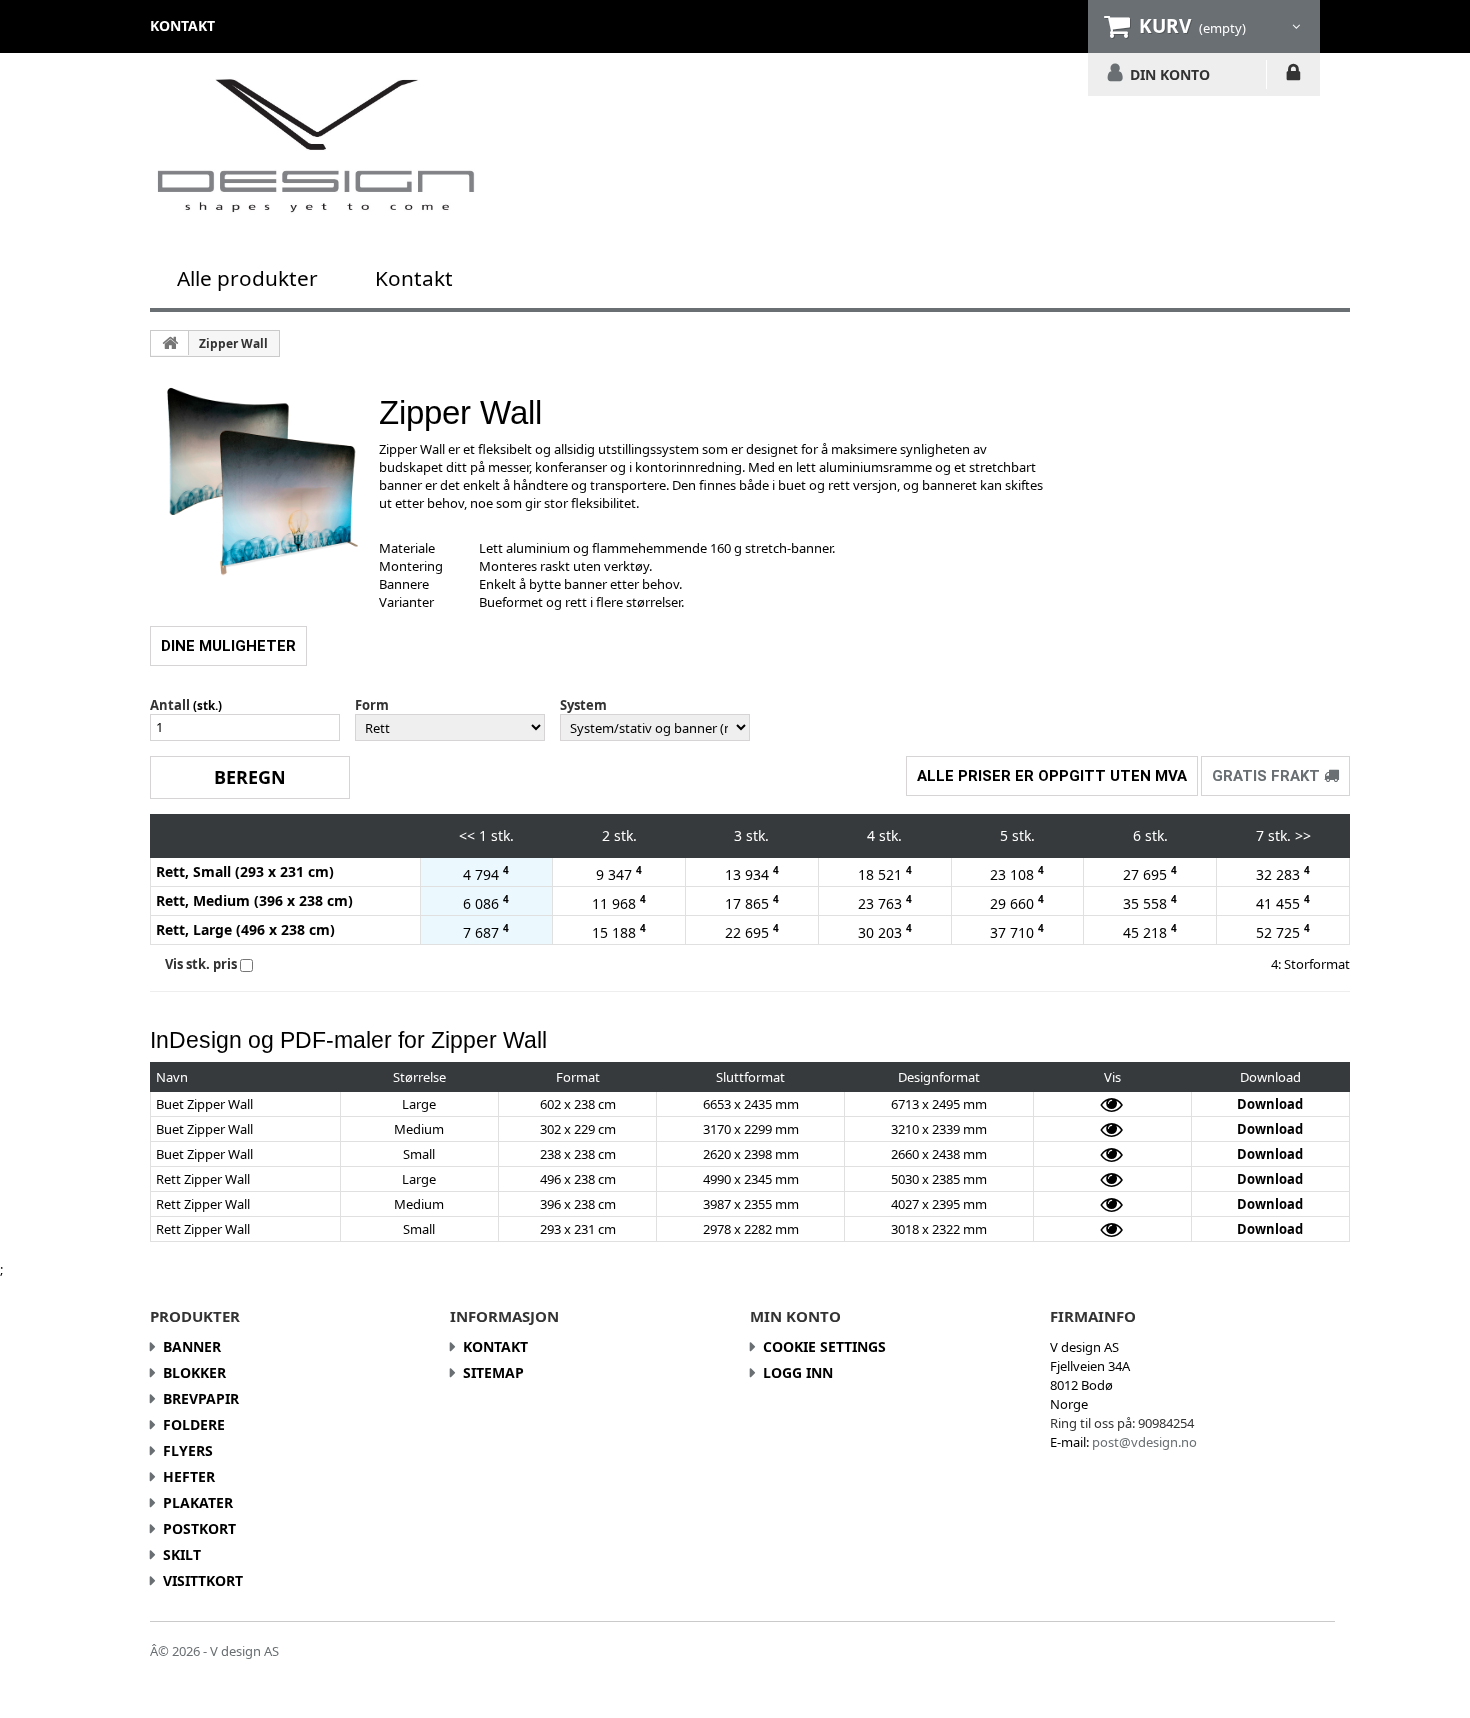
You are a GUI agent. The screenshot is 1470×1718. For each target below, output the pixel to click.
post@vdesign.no (1144, 1442)
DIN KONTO (1170, 74)
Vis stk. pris (201, 964)
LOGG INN (1293, 76)
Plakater (198, 1502)
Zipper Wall (233, 343)
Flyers (188, 1450)
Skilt (182, 1554)
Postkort (199, 1528)
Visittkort (203, 1580)
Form (372, 705)
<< (467, 835)
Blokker (194, 1372)
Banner (192, 1346)
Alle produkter (247, 278)
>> (1303, 835)
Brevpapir (201, 1398)
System (583, 705)
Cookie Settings (824, 1346)
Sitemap (493, 1372)
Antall (170, 705)
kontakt (182, 25)
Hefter (189, 1476)
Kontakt (414, 278)
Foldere (194, 1424)
